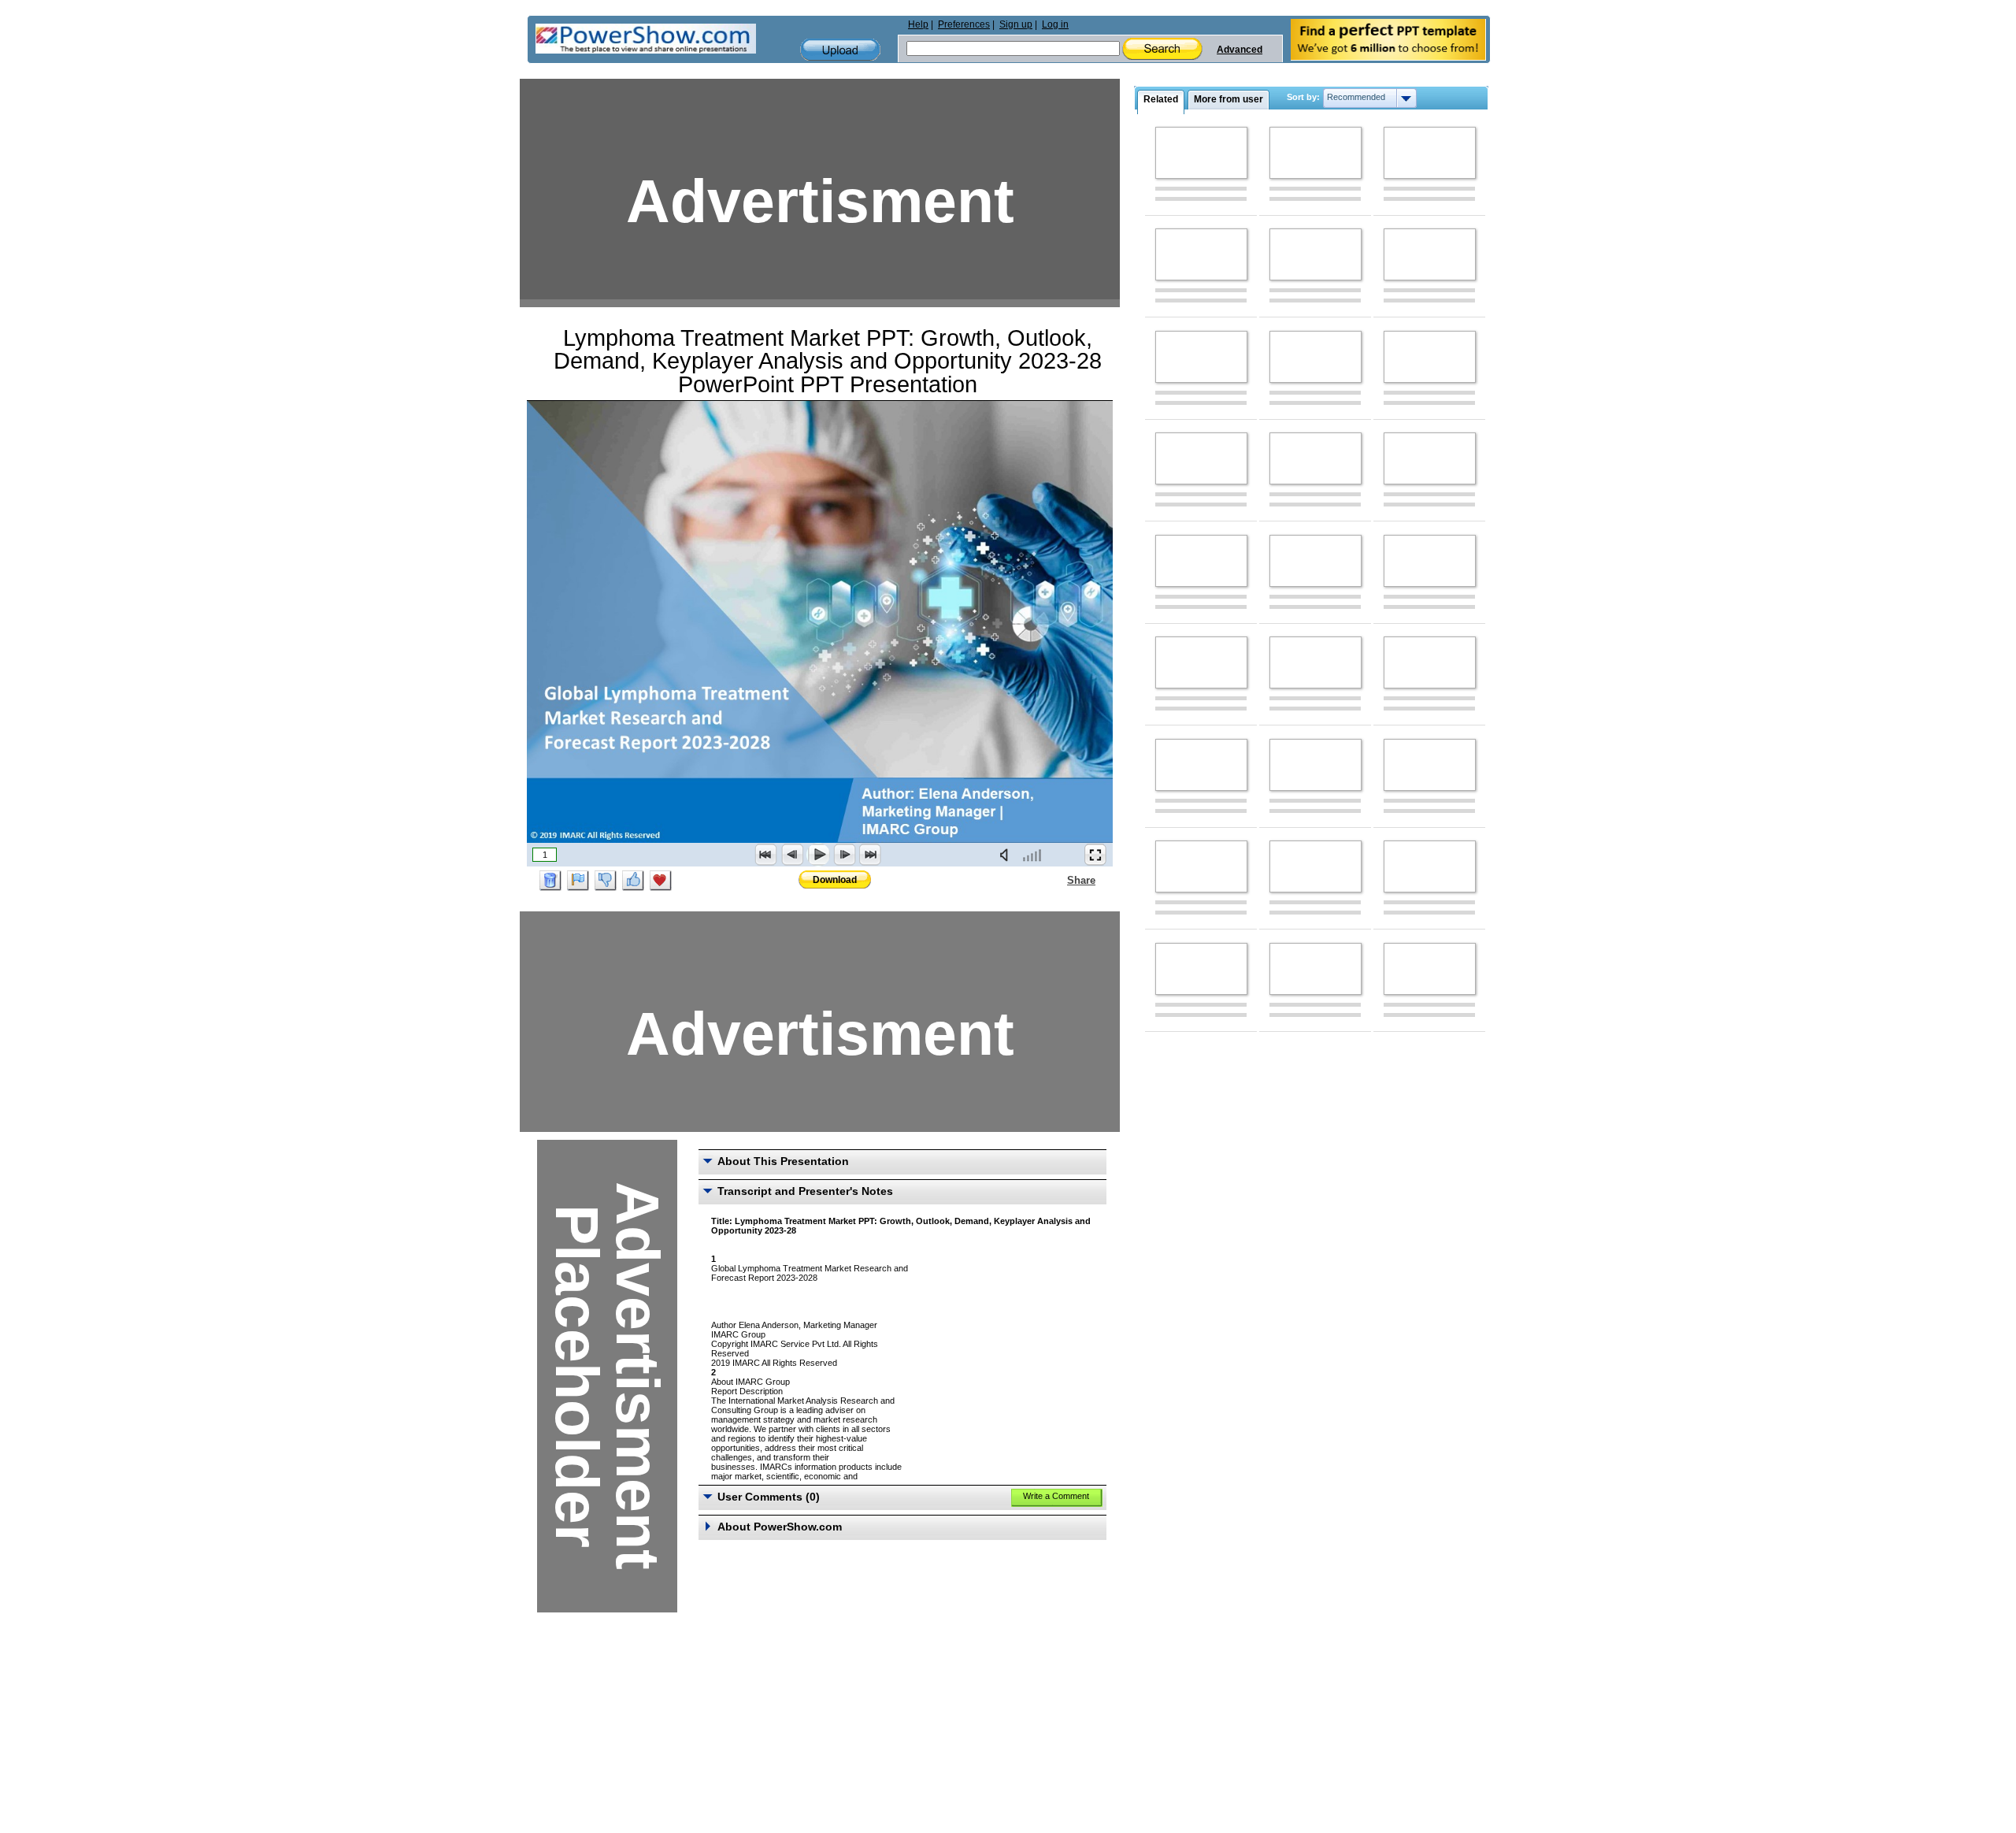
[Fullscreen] (1095, 855)
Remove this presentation (550, 881)
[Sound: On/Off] (1007, 855)
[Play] (818, 855)
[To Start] (766, 855)
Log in (1055, 24)
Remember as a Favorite (661, 881)
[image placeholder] (1201, 153)
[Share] (1058, 880)
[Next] (844, 855)
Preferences (964, 24)
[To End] (870, 855)
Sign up (1016, 24)
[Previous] (792, 855)
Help (918, 24)
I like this (633, 881)
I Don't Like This (606, 881)
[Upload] (840, 50)
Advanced (1240, 50)
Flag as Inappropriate (578, 881)
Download (835, 880)
